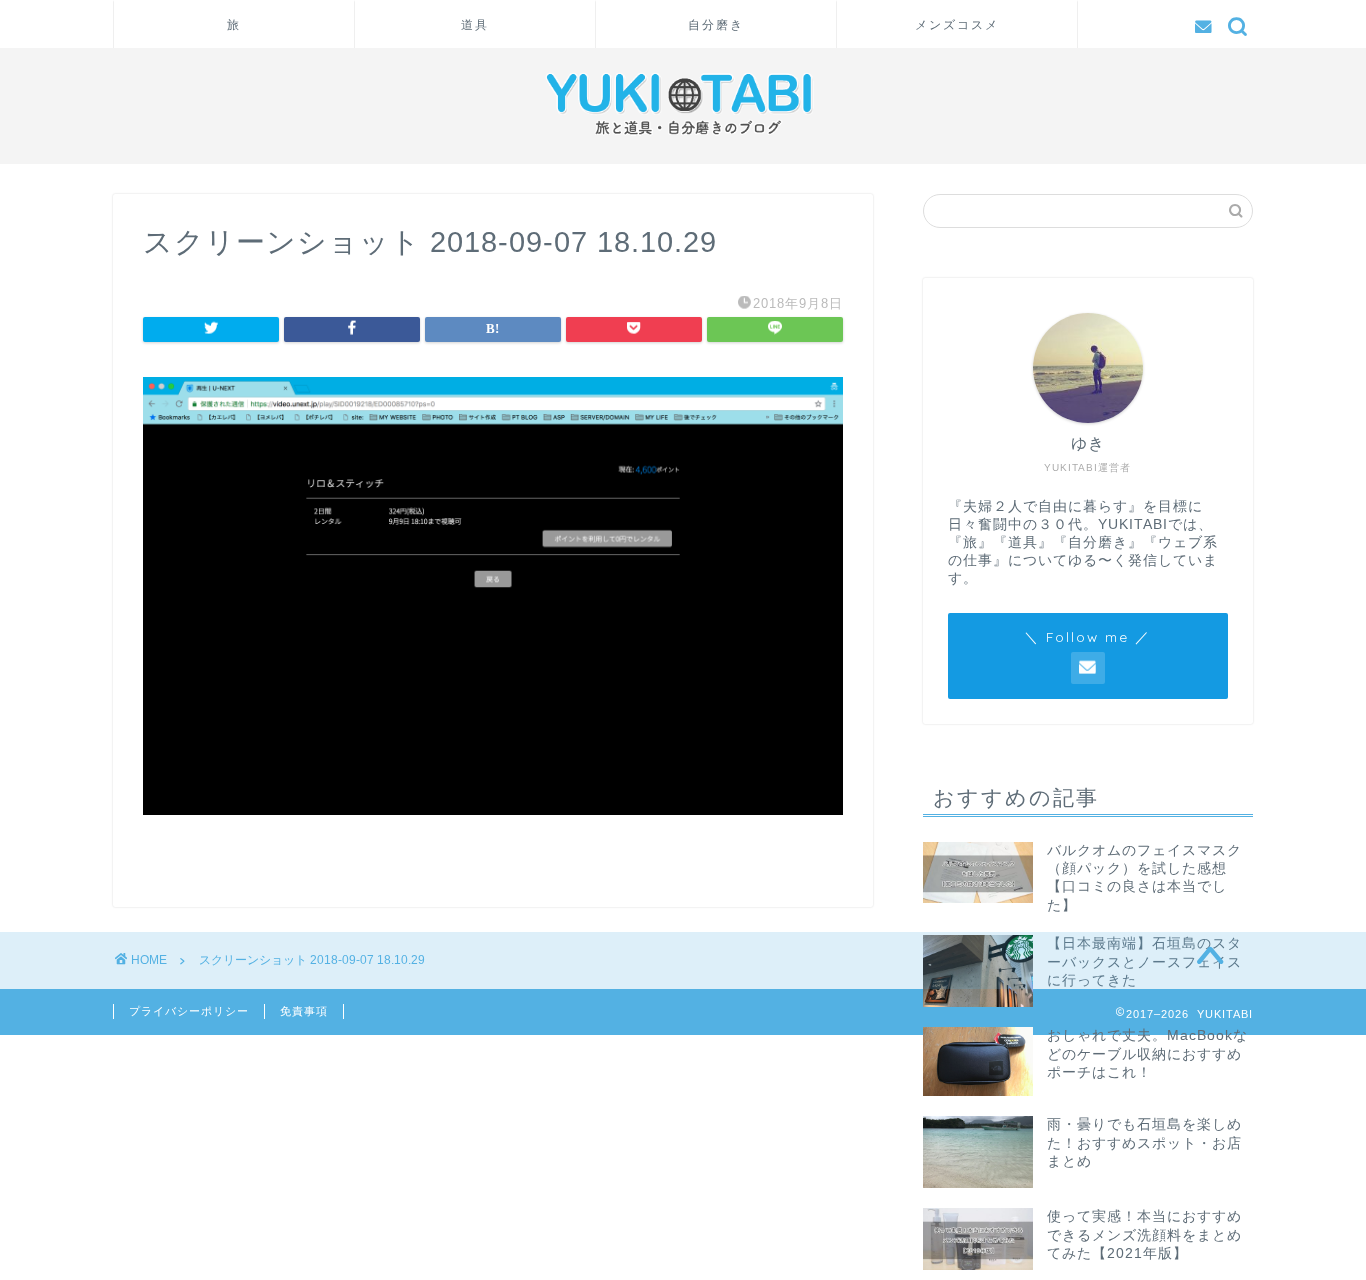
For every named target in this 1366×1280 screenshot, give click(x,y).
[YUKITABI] (683, 140)
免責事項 (304, 1011)
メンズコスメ (957, 24)
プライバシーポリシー (189, 1011)
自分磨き (716, 24)
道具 (475, 24)
